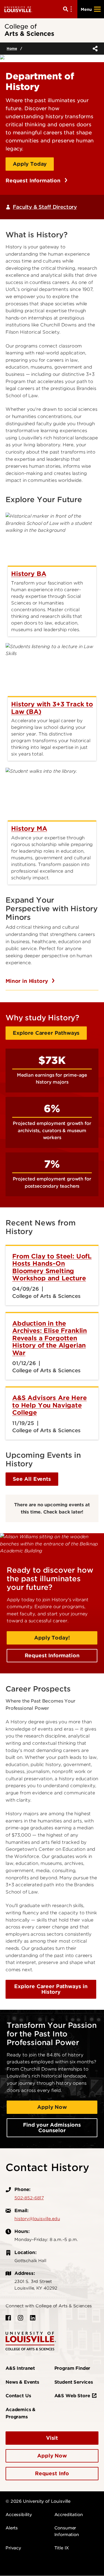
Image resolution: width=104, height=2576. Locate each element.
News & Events (22, 2382)
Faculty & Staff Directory (45, 207)
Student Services (74, 2382)
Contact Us (18, 2396)
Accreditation (69, 2515)
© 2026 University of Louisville (38, 2501)
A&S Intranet (20, 2368)
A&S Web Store (72, 2396)
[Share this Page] (94, 49)
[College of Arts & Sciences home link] (31, 2341)
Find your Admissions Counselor (52, 2128)
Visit (52, 2438)
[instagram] (21, 2318)
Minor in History (27, 981)
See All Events (32, 1479)
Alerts (12, 2528)
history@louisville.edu (37, 2219)
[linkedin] (33, 2318)
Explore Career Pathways (46, 1033)
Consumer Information (67, 2531)
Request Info (52, 2473)
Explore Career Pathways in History (51, 1989)
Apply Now (52, 2107)
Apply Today (30, 164)
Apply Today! (52, 1638)
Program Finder (72, 2368)
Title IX (62, 2548)
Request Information (34, 181)
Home (12, 48)
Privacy (13, 2548)
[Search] (69, 9)
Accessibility (19, 2515)
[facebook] (8, 2318)
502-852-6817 (29, 2198)
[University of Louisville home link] (18, 9)
